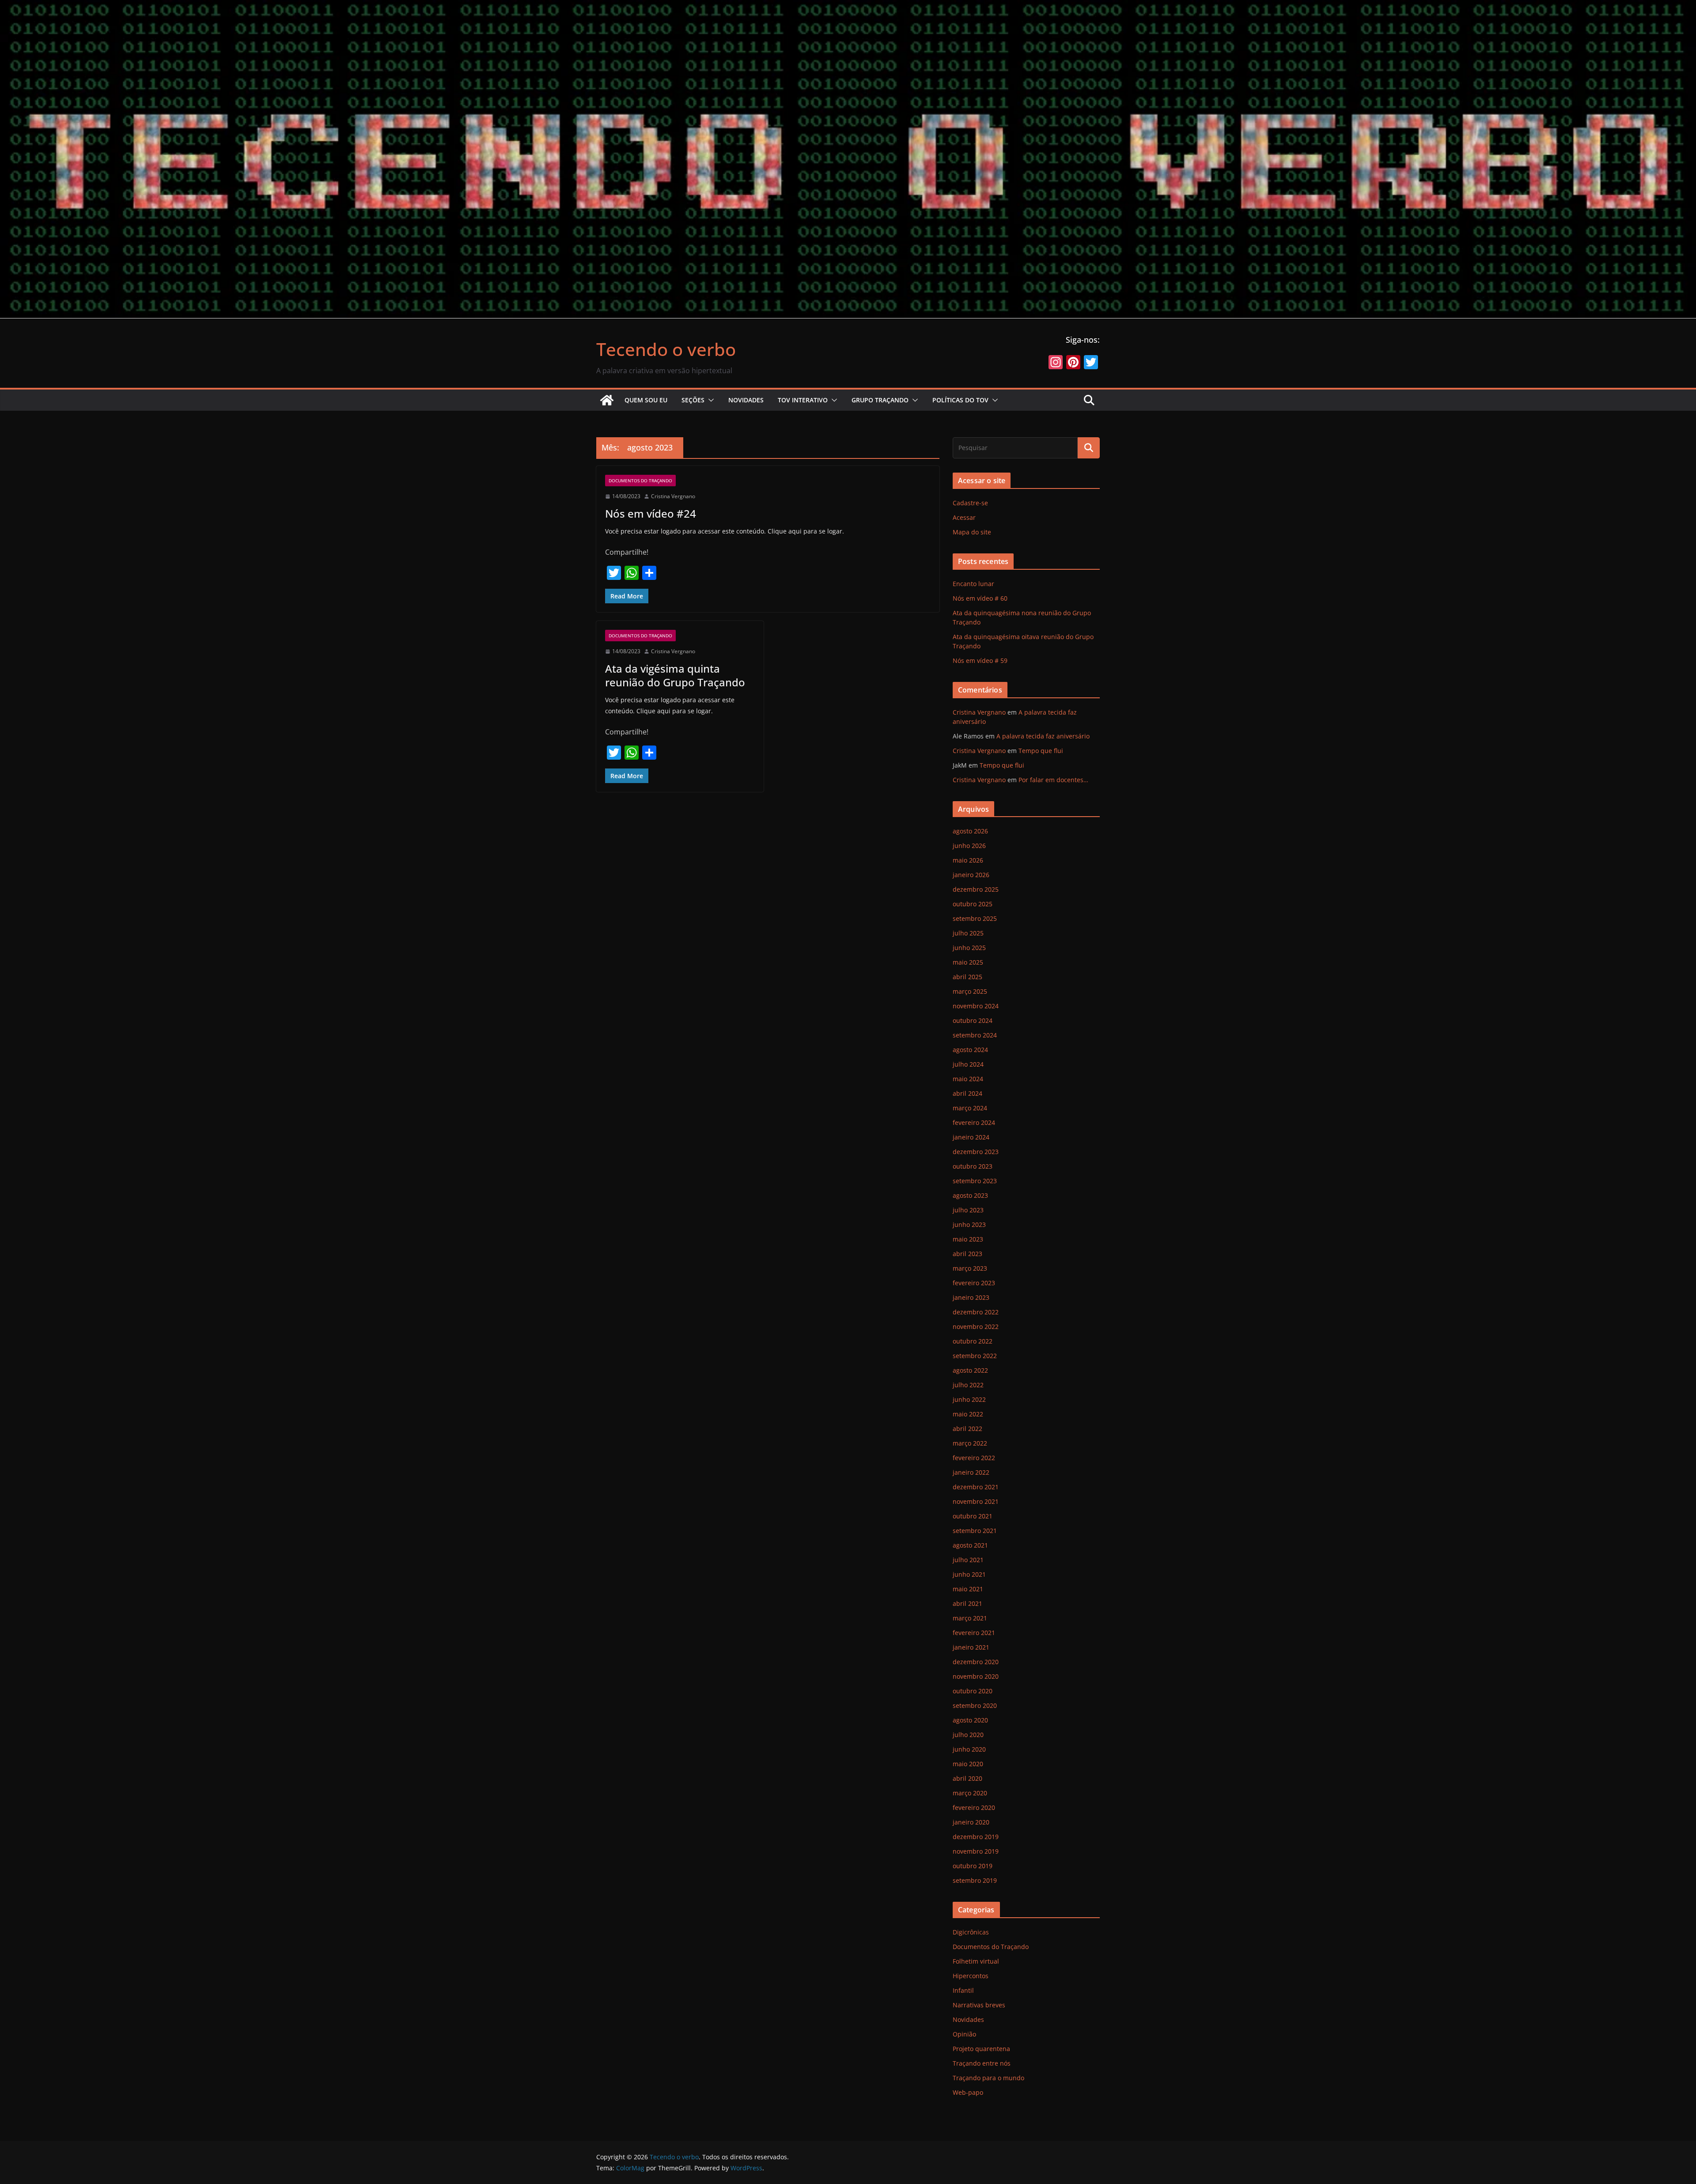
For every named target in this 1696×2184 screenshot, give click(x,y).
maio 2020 (968, 1764)
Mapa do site (972, 532)
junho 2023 (969, 1224)
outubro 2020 (973, 1691)
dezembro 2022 (976, 1312)
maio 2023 (968, 1239)
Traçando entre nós (982, 2063)
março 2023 (970, 1268)
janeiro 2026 (971, 875)
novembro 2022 (976, 1327)
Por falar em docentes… (1053, 780)
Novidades (746, 400)
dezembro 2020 (976, 1662)
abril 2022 (967, 1429)
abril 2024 (967, 1093)
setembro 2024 (975, 1035)
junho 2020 (969, 1749)
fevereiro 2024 (974, 1122)
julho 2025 (968, 933)
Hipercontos (971, 1976)
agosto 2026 (970, 831)
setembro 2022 (975, 1356)
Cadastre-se (970, 503)
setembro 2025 (975, 918)
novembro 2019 (976, 1851)
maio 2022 (968, 1414)
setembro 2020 (975, 1705)
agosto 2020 (970, 1720)
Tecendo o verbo (666, 349)
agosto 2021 (970, 1545)
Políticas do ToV (960, 400)
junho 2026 (969, 846)
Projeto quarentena (981, 2049)
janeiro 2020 (971, 1822)
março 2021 (970, 1618)
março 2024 (970, 1108)
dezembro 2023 (976, 1152)
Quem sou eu (646, 400)
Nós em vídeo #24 (651, 513)
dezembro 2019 (976, 1837)
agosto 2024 (970, 1050)
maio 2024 (968, 1079)
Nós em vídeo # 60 (980, 598)
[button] (709, 400)
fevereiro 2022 (974, 1458)
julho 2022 (968, 1385)
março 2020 (970, 1793)
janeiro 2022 (971, 1472)
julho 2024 (968, 1064)
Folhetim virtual (976, 1961)
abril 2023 (967, 1254)
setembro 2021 (975, 1531)
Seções (693, 400)
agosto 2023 (970, 1195)
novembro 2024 (976, 1006)
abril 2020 (967, 1778)
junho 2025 (969, 948)
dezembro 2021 (976, 1487)
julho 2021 (968, 1560)
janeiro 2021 (971, 1647)
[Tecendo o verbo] (607, 400)
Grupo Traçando (880, 400)
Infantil (963, 1990)
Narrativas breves (979, 2005)
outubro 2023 (973, 1166)
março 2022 (970, 1443)
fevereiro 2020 (974, 1807)
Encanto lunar (973, 584)
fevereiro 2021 (974, 1633)
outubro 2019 (973, 1866)
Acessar (964, 517)
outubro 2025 (973, 904)
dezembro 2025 (976, 889)
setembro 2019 (975, 1880)
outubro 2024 (973, 1020)
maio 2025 (968, 962)
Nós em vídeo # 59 (980, 660)
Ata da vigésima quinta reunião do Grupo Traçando (675, 675)
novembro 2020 (976, 1676)
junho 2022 (969, 1399)
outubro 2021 (973, 1516)
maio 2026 (968, 860)
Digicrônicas (971, 1932)
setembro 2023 (975, 1181)
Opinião (964, 2034)
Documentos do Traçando (640, 481)
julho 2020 (968, 1735)
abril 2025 (967, 977)
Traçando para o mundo (988, 2078)
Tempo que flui (1041, 751)
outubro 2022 (973, 1341)
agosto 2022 (970, 1370)
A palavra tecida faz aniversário (1043, 736)
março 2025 (970, 991)
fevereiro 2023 (974, 1283)
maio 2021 (968, 1589)
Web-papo (968, 2092)
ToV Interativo (803, 400)
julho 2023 (968, 1210)
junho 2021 (969, 1574)
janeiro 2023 (971, 1297)
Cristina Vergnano (673, 496)
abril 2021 (967, 1603)
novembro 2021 (976, 1501)
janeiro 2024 (971, 1137)
